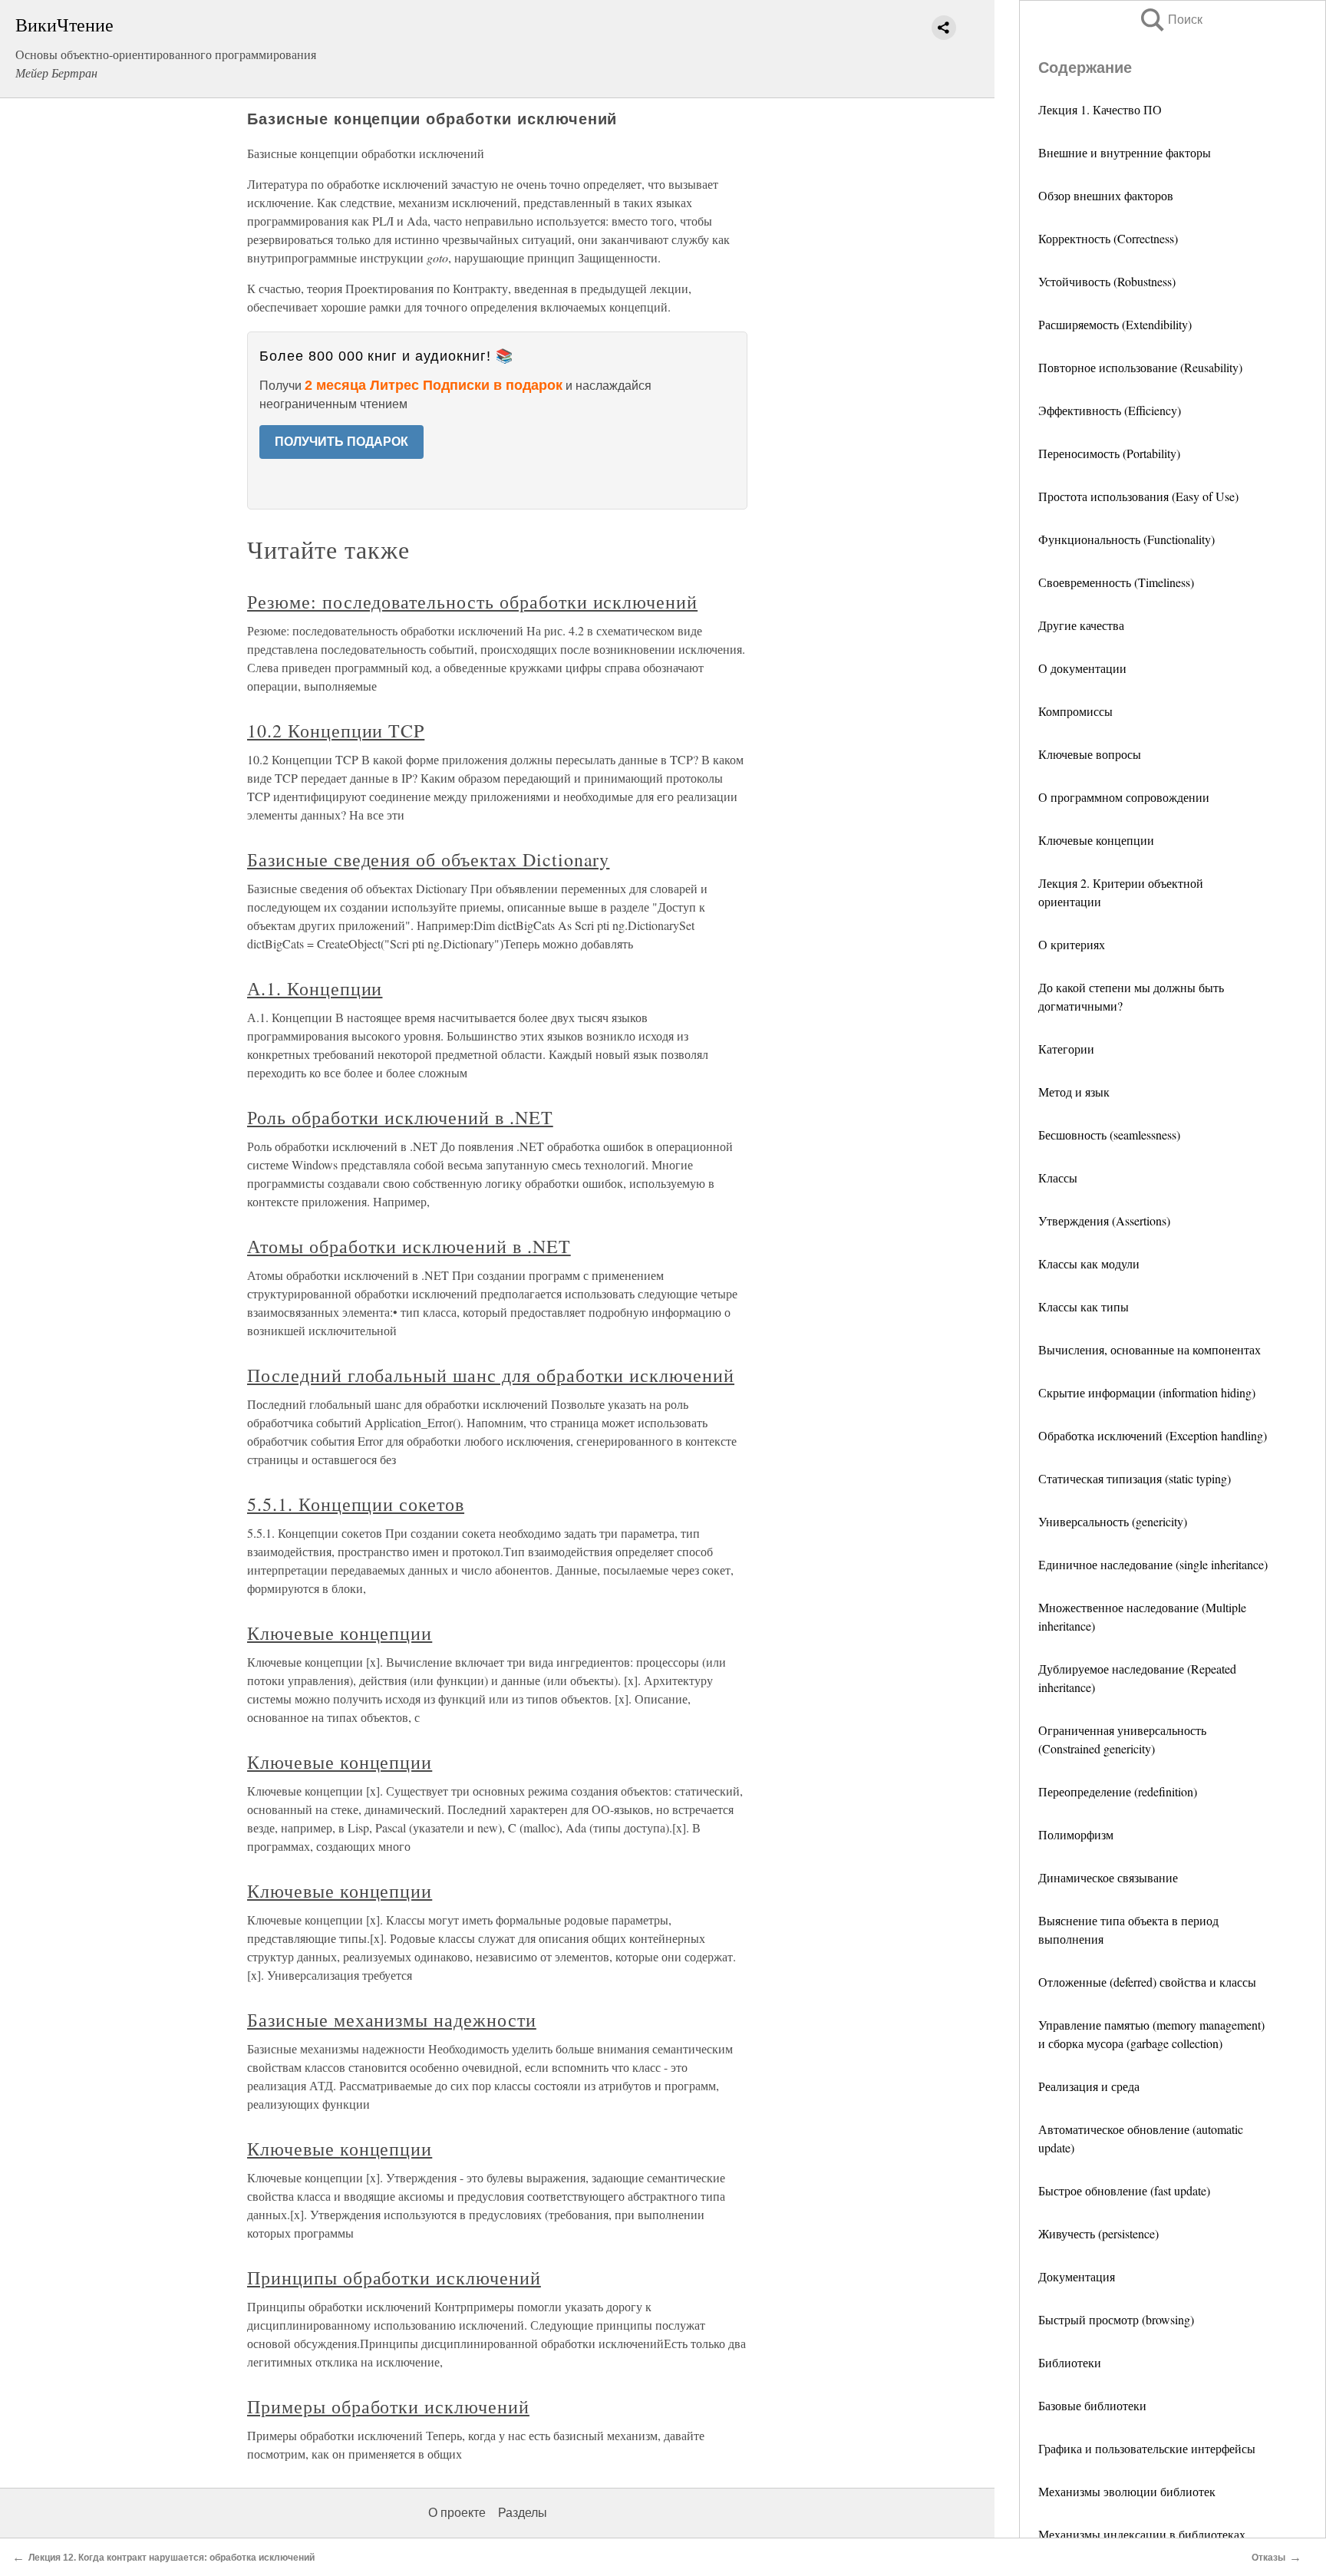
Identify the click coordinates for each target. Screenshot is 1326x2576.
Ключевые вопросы (1090, 754)
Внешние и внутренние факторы (1125, 152)
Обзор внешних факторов (1106, 195)
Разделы (523, 2513)
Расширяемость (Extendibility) (1115, 324)
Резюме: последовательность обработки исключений (472, 602)
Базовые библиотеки (1092, 2405)
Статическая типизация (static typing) (1135, 1478)
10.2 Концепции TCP (336, 731)
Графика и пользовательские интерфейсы (1147, 2448)
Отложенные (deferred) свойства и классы (1147, 1982)
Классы (1058, 1178)
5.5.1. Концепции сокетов (356, 1504)
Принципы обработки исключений (394, 2278)
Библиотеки (1070, 2362)
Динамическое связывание (1108, 1877)
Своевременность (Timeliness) (1116, 582)
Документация (1077, 2276)
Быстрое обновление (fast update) (1124, 2190)
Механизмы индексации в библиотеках (1142, 2534)
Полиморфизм (1076, 1834)
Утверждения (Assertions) (1104, 1220)
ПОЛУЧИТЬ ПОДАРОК (341, 442)
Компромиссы (1075, 711)
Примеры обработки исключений (388, 2406)
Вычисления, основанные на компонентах (1150, 1349)
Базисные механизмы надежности (392, 2020)
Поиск (1170, 20)
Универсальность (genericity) (1113, 1521)
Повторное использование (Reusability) (1140, 367)
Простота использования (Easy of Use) (1138, 496)
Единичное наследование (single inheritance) (1153, 1564)
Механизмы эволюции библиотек (1127, 2491)
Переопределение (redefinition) (1118, 1791)
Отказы (1268, 2558)
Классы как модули (1089, 1263)
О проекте (457, 2513)
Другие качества (1081, 625)
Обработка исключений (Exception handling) (1153, 1435)
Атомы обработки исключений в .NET (409, 1246)
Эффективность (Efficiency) (1110, 410)
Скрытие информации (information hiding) (1147, 1392)
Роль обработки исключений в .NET (400, 1117)
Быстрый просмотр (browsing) (1116, 2319)
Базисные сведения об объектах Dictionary (428, 859)
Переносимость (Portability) (1109, 453)
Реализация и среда (1089, 2086)
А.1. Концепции (315, 988)
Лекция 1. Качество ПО (1100, 109)
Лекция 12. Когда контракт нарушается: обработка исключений (172, 2558)
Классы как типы (1084, 1306)
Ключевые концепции (1096, 840)
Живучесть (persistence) (1098, 2233)
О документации (1082, 668)
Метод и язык (1074, 1092)
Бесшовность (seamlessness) (1109, 1135)
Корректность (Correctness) (1108, 238)
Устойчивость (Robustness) (1107, 281)
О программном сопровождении (1124, 797)
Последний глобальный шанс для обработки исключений (491, 1375)
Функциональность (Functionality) (1126, 539)
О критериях (1072, 944)
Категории (1066, 1049)
